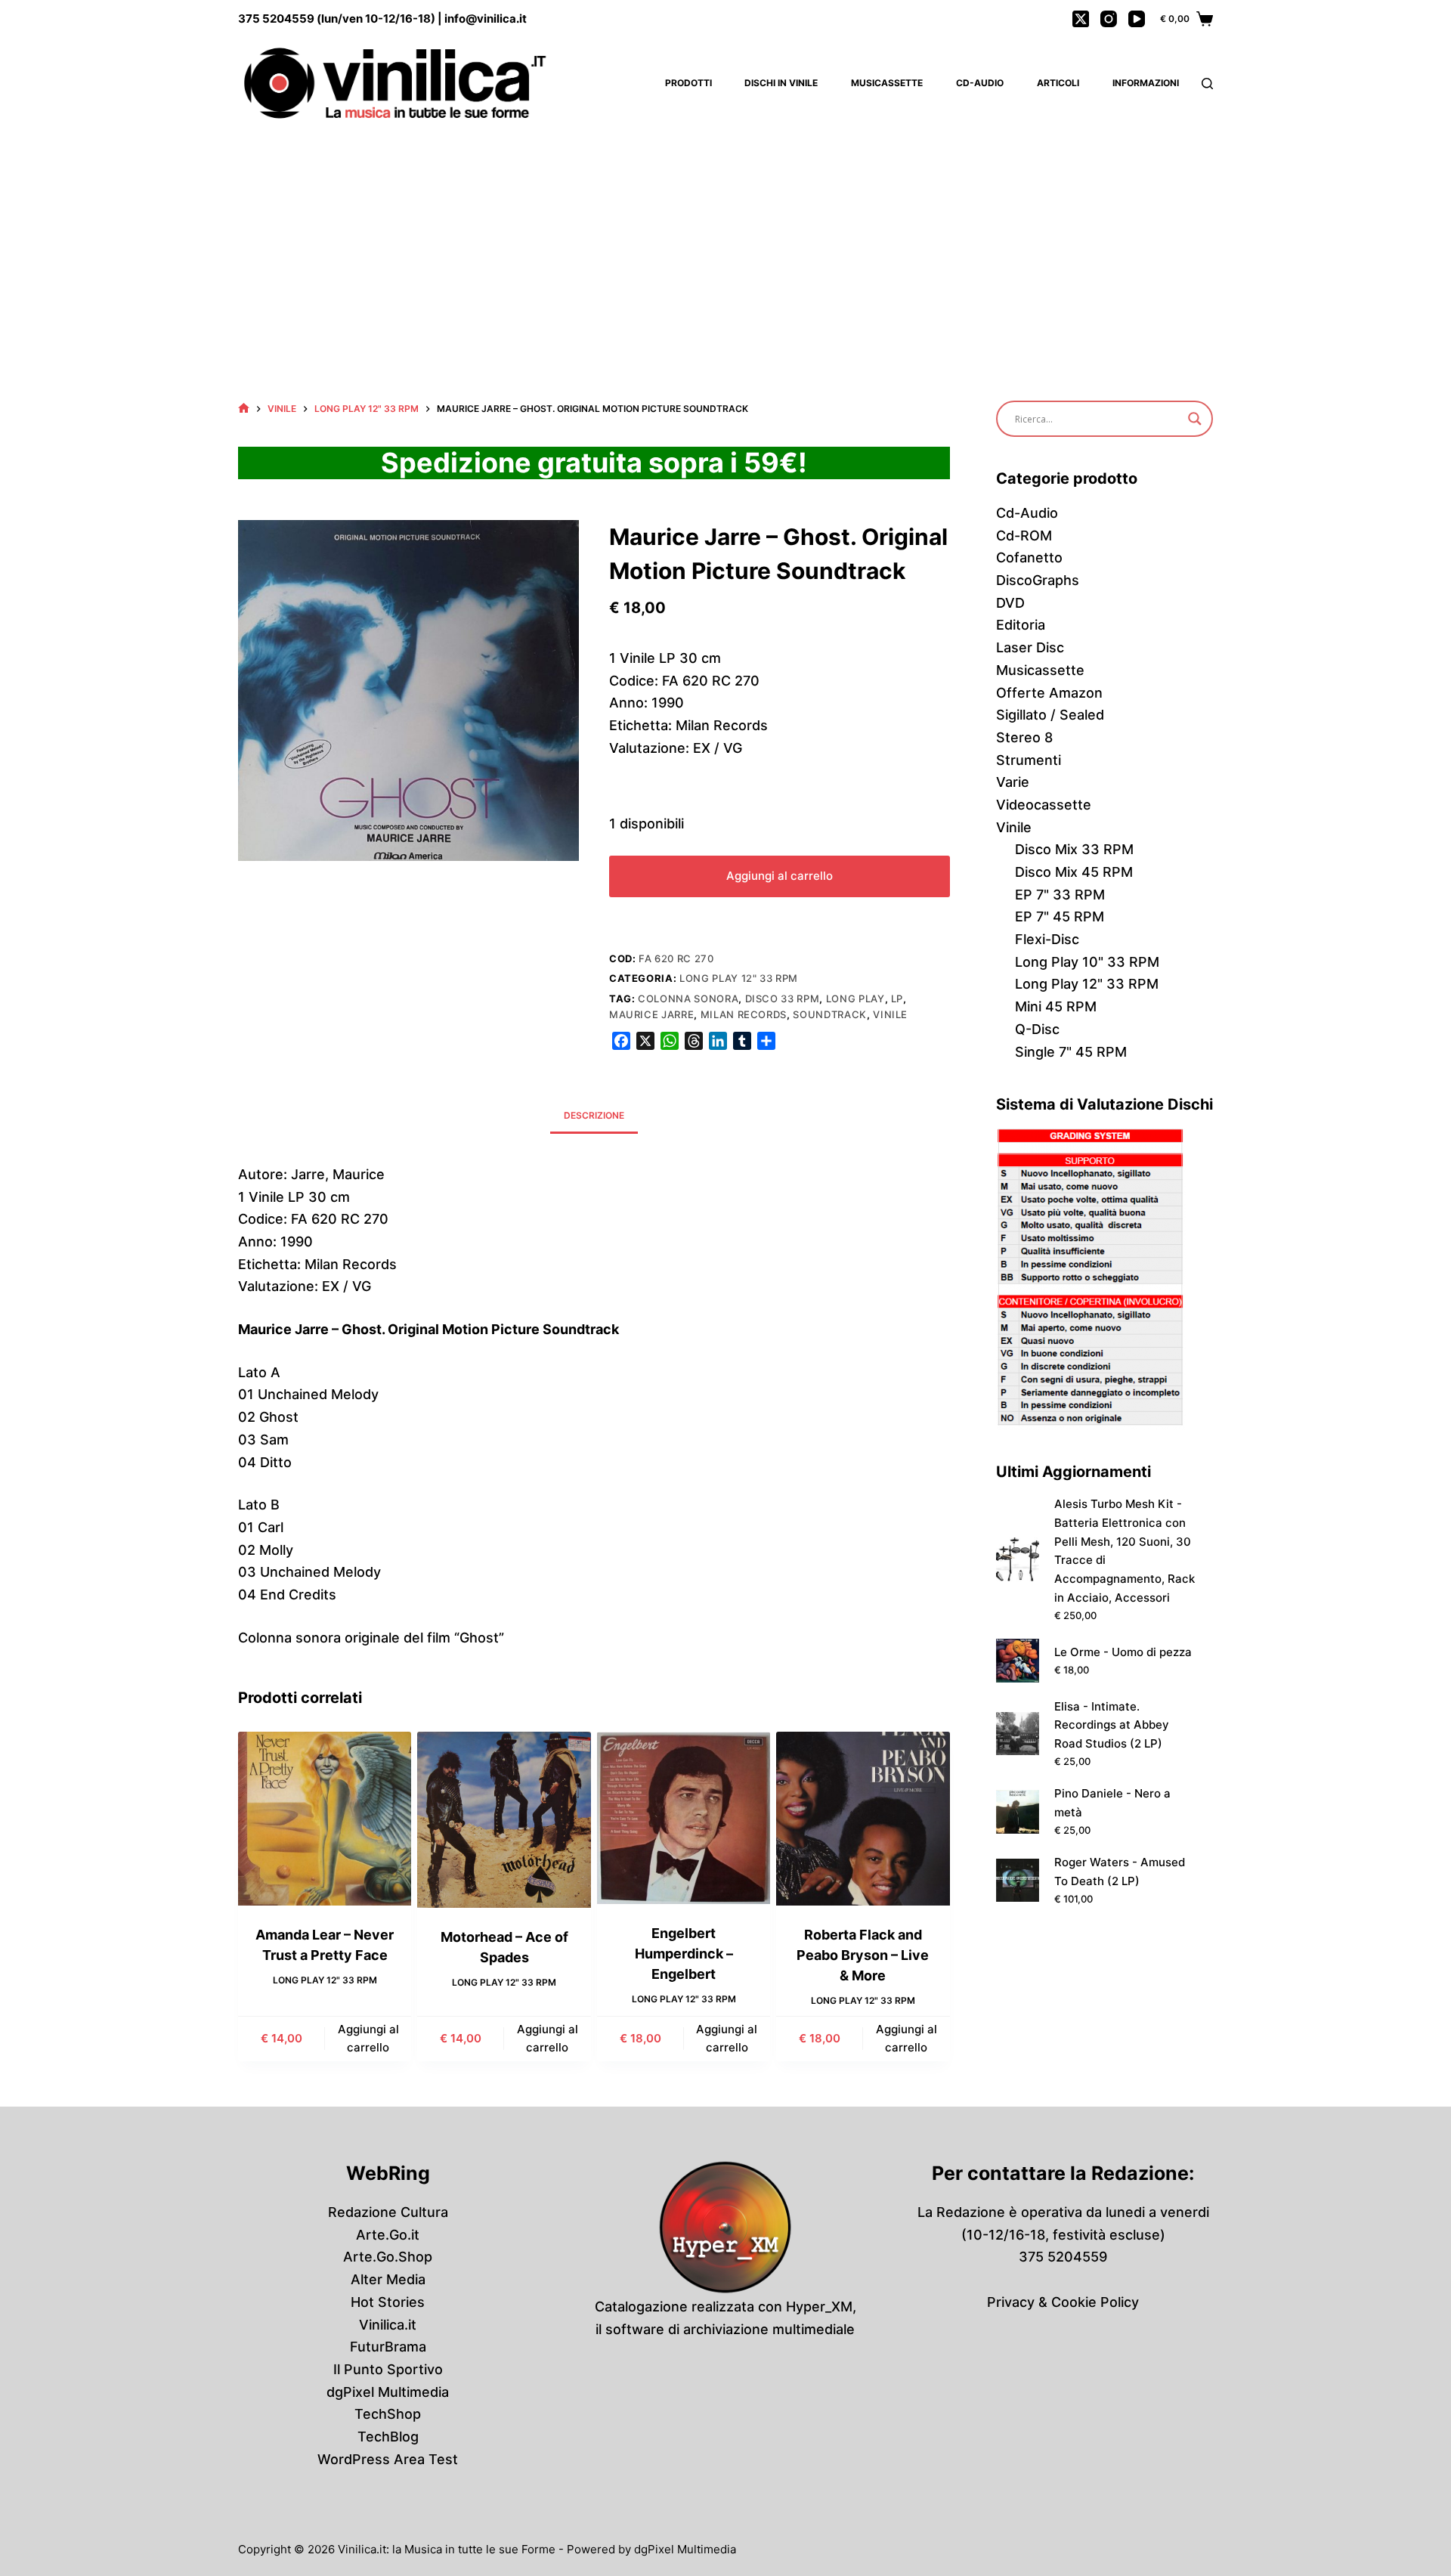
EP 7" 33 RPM (1060, 895)
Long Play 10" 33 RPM (1087, 962)
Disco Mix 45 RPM (1074, 872)
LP (897, 999)
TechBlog (388, 2437)
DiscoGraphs (1038, 580)
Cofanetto (1029, 557)
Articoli (1058, 83)
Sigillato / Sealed (1050, 715)
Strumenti (1029, 760)
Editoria (1021, 625)
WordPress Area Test (388, 2459)
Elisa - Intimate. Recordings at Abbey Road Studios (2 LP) (1112, 1725)
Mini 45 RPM (1056, 1006)
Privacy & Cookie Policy (1063, 2302)
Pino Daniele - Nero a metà (1112, 1803)
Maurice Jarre (651, 1014)
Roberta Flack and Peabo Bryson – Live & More (863, 1955)
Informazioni (1146, 83)
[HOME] (244, 409)
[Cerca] (1207, 84)
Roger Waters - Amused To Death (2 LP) (1120, 1872)
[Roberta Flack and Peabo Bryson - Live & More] (863, 1818)
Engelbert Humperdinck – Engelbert (684, 1954)
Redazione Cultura (388, 2212)
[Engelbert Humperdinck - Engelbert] (684, 1818)
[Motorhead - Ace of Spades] (504, 1820)
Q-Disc (1037, 1029)
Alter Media (388, 2279)
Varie (1013, 782)
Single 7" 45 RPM (1071, 1052)
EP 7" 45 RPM (1060, 916)
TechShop (388, 2414)
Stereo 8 (1024, 737)
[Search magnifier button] (1195, 419)
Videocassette (1044, 805)
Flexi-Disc (1047, 939)
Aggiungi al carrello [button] (368, 2039)
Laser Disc (1030, 647)
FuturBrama (388, 2347)
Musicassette (887, 83)
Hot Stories (388, 2302)
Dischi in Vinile (781, 83)
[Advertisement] (725, 242)
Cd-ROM (1024, 536)
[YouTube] (1137, 19)
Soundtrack (830, 1014)
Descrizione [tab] (594, 1115)
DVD (1010, 603)
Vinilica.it (388, 2325)
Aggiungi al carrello (780, 876)
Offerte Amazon (1049, 693)
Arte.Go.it (388, 2235)
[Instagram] (1109, 19)
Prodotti (688, 83)
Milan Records (744, 1014)
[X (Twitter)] (1081, 19)
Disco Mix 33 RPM (1074, 849)
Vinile (890, 1014)
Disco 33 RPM (783, 999)
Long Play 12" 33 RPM (739, 978)
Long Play (855, 999)
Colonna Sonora (688, 999)
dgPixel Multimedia (388, 2392)
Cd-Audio (980, 83)
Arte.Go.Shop (388, 2257)
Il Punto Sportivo (388, 2369)
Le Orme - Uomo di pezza (1123, 1652)
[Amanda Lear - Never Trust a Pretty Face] (325, 1818)
